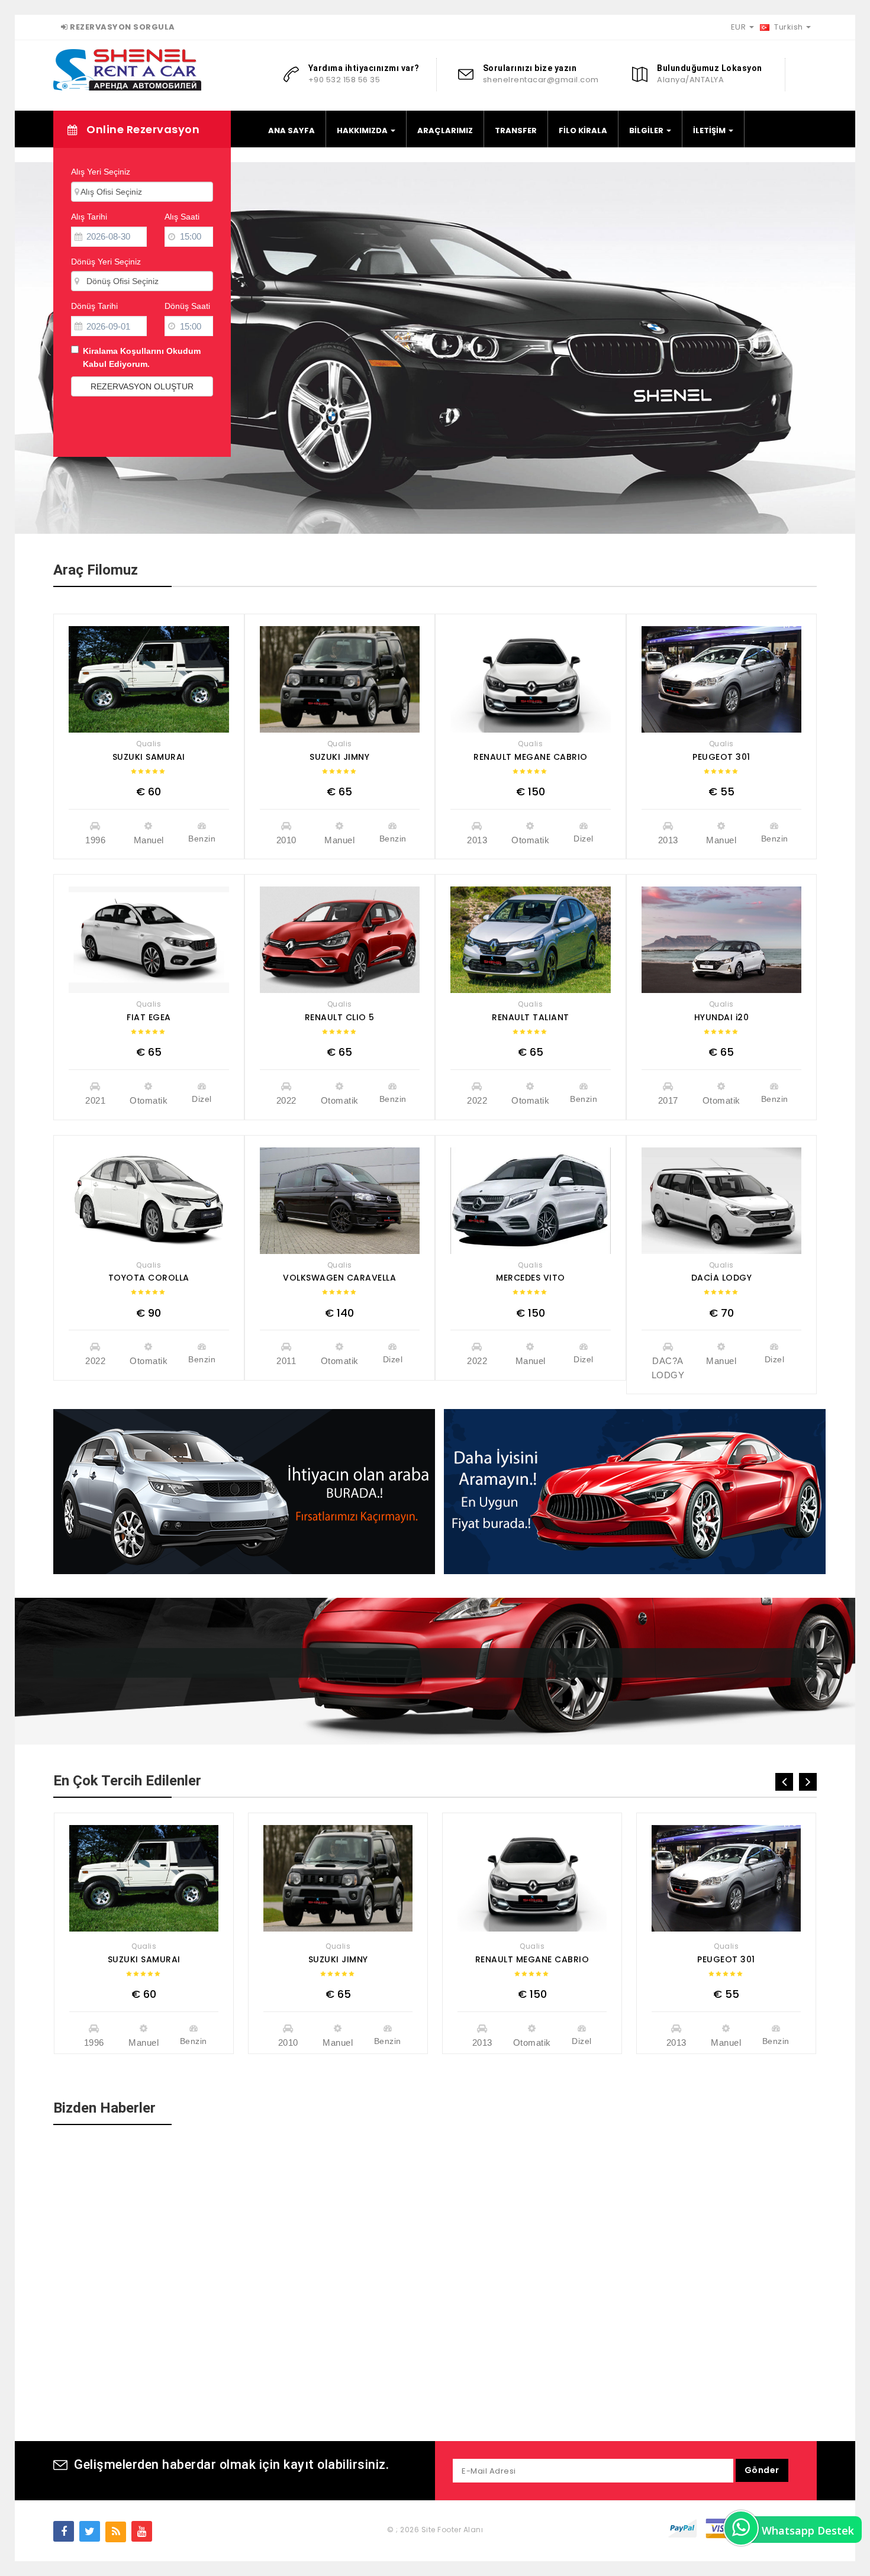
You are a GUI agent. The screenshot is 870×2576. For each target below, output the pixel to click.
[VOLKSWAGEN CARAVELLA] (340, 1201)
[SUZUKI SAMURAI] (149, 679)
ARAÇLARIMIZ (445, 130)
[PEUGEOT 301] (722, 679)
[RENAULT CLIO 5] (340, 940)
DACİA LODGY (722, 1278)
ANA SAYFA (291, 130)
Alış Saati (182, 217)
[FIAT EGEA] (149, 940)
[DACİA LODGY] (722, 1201)
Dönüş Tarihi (94, 306)
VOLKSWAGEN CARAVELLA (339, 1278)
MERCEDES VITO (531, 1278)
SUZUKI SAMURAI (149, 757)
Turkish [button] (789, 27)
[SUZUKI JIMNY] (340, 679)
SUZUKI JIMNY (339, 757)
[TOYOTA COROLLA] (149, 1201)
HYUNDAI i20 (722, 1017)
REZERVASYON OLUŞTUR (142, 386)
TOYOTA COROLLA (149, 1278)
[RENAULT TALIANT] (531, 940)
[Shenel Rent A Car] (127, 69)
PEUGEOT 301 (721, 757)
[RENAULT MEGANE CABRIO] (531, 679)
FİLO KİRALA (583, 130)
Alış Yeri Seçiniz (101, 172)
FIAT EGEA (149, 1017)
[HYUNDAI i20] (722, 940)
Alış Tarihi (89, 217)
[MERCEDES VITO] (531, 1201)
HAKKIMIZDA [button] (363, 130)
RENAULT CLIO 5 (340, 1017)
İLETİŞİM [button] (710, 130)
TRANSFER (516, 130)
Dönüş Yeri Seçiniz (106, 262)
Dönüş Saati (187, 306)
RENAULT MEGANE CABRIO (531, 757)
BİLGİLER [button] (647, 130)
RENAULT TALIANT (531, 1017)
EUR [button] (739, 27)
